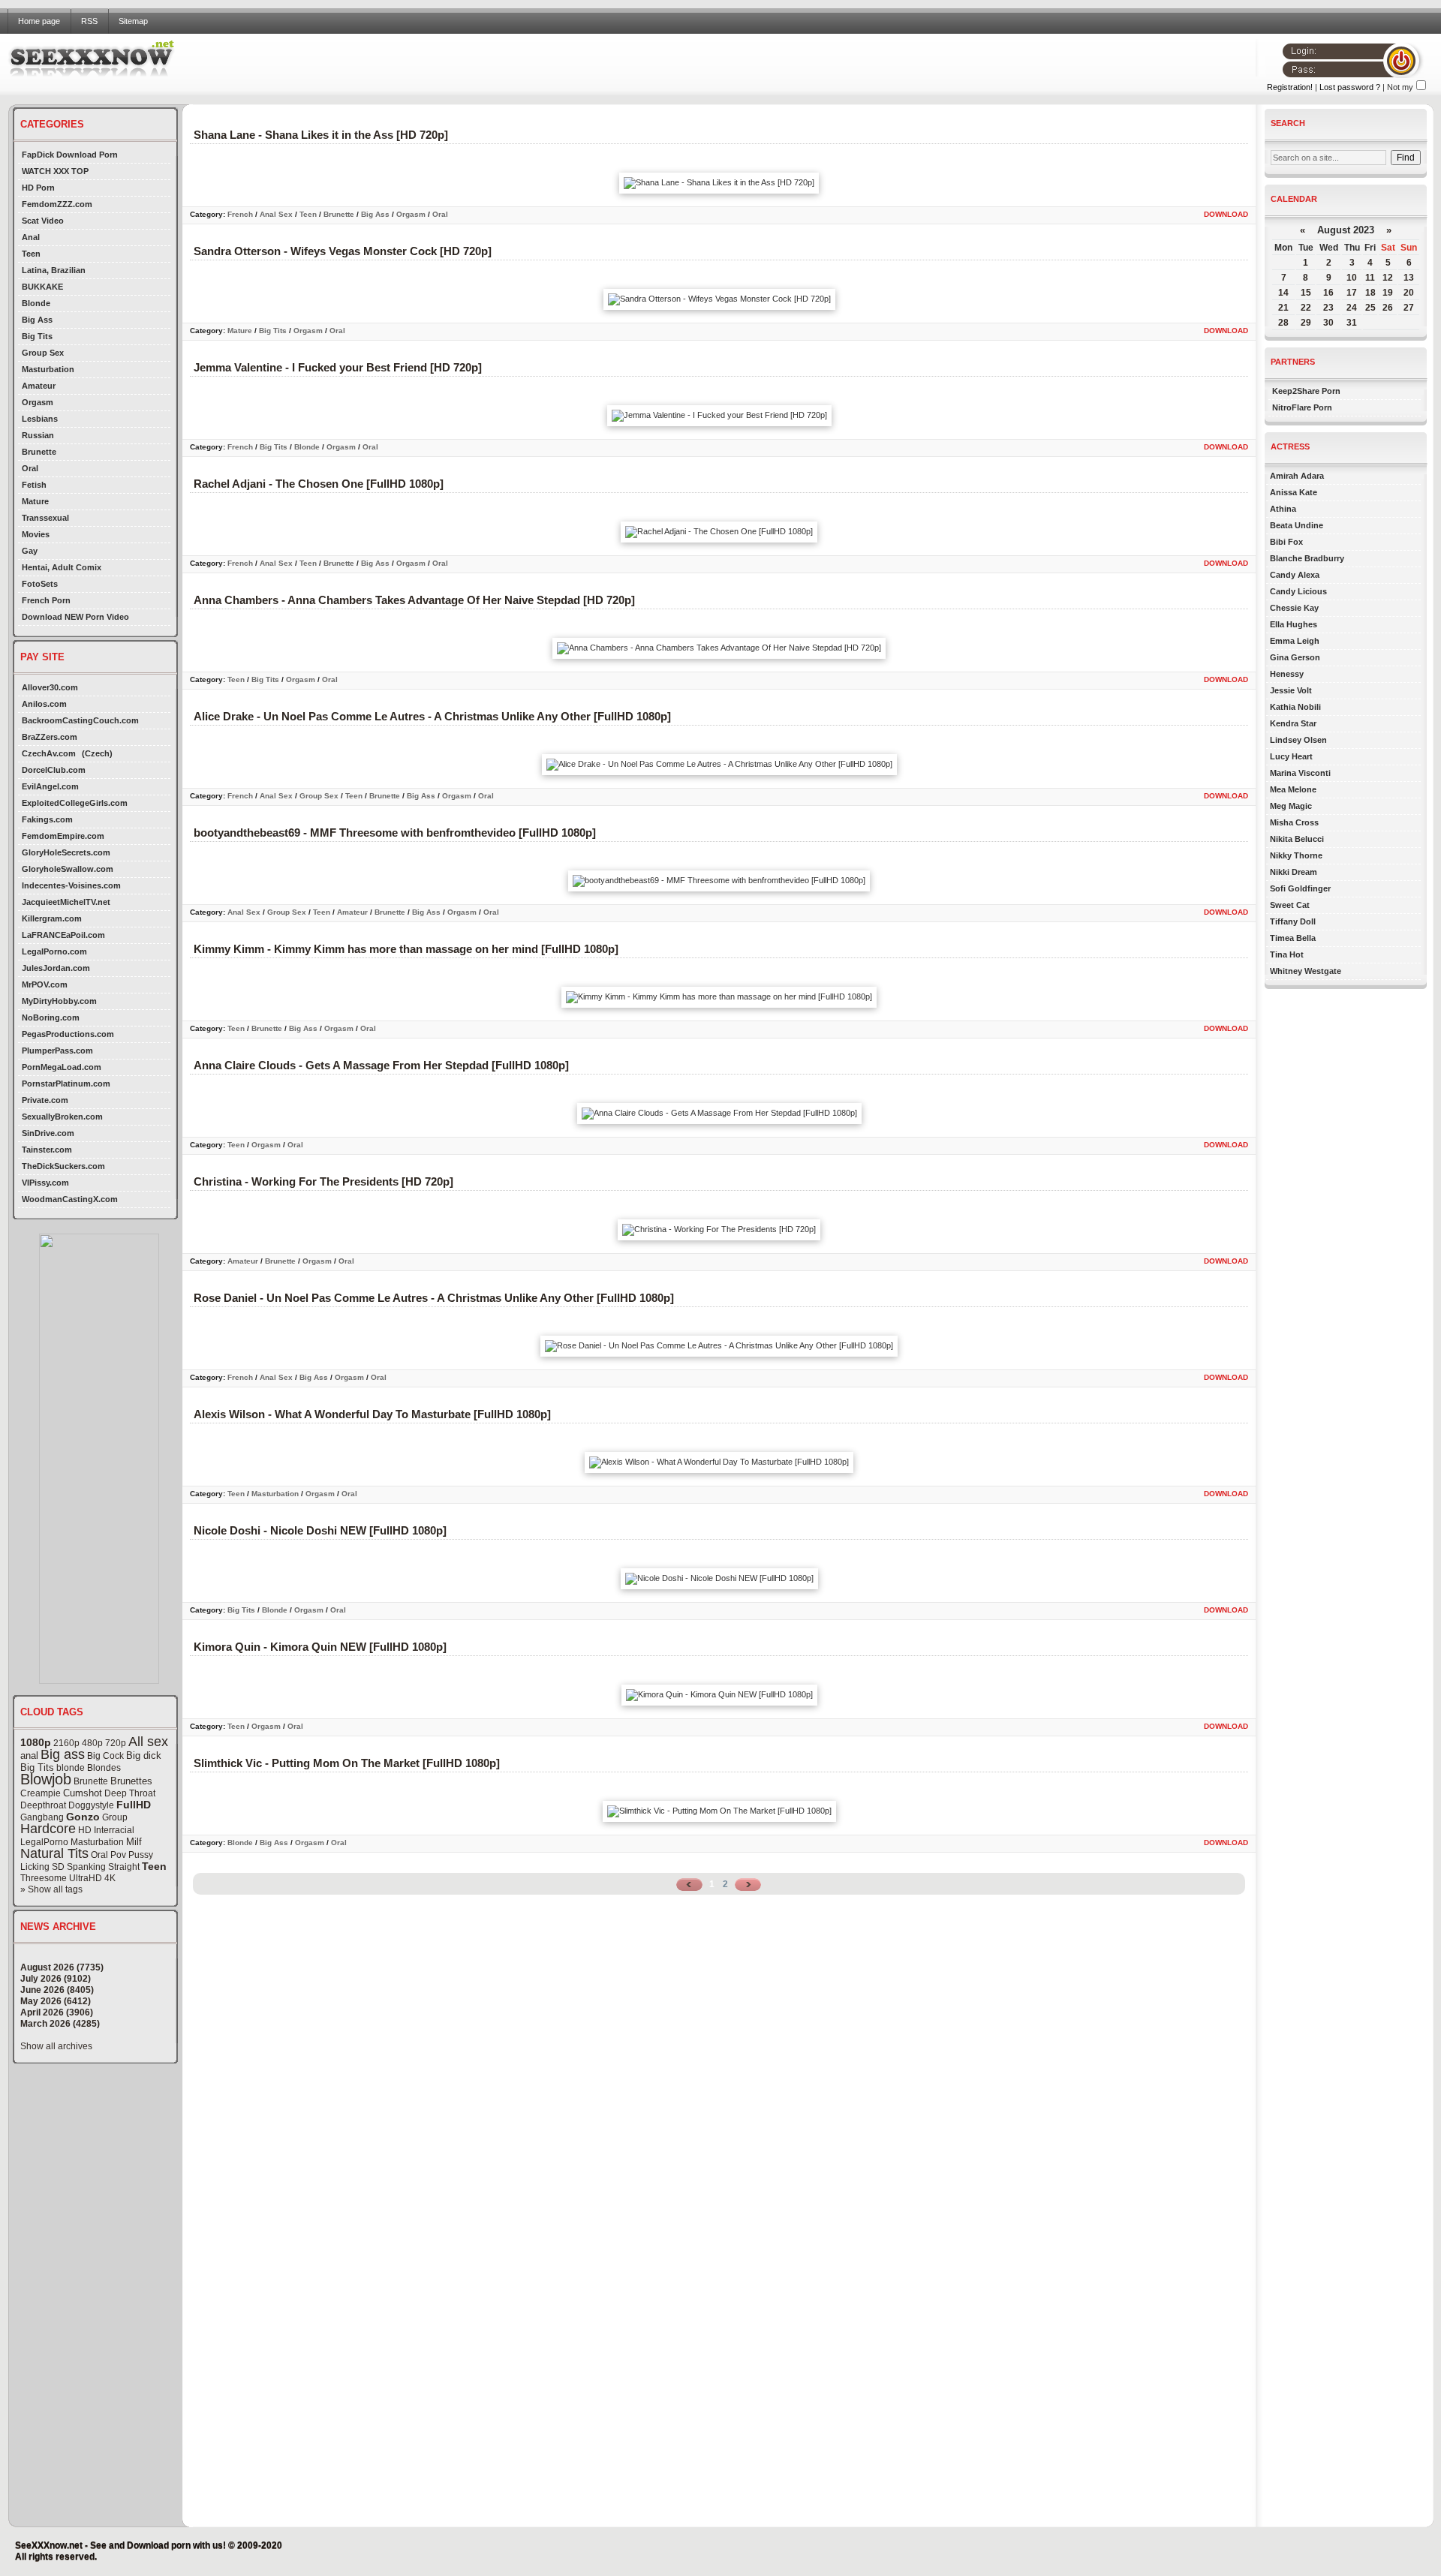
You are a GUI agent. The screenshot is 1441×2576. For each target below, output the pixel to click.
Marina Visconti (1300, 773)
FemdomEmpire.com (63, 836)
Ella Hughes (1294, 624)
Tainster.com (47, 1150)
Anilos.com (44, 704)
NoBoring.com (51, 1017)
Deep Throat (130, 1793)
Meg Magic (1291, 806)
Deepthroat (43, 1805)
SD (58, 1867)
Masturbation (48, 369)
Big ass (63, 1754)
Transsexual (45, 518)
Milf (134, 1842)
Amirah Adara (1297, 476)
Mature (35, 501)
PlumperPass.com (57, 1051)
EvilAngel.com (50, 786)
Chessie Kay (1294, 608)
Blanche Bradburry (1307, 558)
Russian (38, 435)
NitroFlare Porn (1302, 407)
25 (1370, 308)
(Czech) (97, 753)
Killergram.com (52, 918)
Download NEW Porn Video (75, 617)
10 (1352, 278)
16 (1328, 293)
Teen (31, 254)
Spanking (86, 1867)
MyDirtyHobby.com (59, 1001)
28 (1283, 323)
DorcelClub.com (54, 770)
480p (92, 1743)
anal (29, 1755)
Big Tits (37, 336)
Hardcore (48, 1829)
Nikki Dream (1294, 872)
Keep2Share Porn (1306, 391)
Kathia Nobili (1295, 707)
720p (116, 1743)
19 (1388, 293)
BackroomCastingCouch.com (80, 720)
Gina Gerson (1295, 657)
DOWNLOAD (1226, 214)
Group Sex (43, 353)
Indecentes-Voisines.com (71, 885)
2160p (66, 1743)
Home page (39, 21)
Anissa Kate (1294, 492)
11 (1370, 278)
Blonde (36, 303)
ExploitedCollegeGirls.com (75, 803)
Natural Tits (54, 1853)
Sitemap (133, 21)
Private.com (45, 1100)
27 (1409, 308)
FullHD (134, 1805)
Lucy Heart (1291, 756)
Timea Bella (1293, 938)
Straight (124, 1867)
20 (1409, 293)
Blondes (104, 1768)
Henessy (1287, 674)
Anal (31, 237)
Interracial (114, 1830)
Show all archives (56, 2046)
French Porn (46, 600)
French (240, 214)
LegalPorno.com (54, 951)
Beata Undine (1297, 525)
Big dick (144, 1755)
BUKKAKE (42, 287)
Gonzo (83, 1817)
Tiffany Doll (1293, 921)
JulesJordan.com (56, 968)
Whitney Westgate (1306, 971)
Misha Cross (1294, 822)
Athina (1283, 509)
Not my (1400, 87)
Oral (30, 468)
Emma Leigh (1295, 641)
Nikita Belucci (1297, 839)
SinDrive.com (48, 1133)
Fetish (34, 485)
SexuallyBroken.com (62, 1117)
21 (1283, 308)
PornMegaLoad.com (62, 1067)
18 (1370, 293)
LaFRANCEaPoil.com (63, 935)
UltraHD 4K (92, 1878)
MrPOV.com (45, 984)
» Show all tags (51, 1889)
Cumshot (83, 1793)
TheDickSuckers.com (63, 1166)
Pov (118, 1855)
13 (1409, 278)
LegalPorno (44, 1842)
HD (85, 1830)
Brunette (39, 452)
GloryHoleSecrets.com (66, 852)
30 (1328, 323)
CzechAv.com (49, 753)
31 (1352, 323)
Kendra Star (1293, 723)
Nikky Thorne (1296, 855)
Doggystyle (91, 1805)
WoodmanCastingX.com (70, 1199)
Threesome (44, 1878)
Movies (36, 534)
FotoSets (40, 584)
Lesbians (40, 419)
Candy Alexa (1295, 575)
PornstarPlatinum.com (66, 1084)
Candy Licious (1298, 591)
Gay (30, 551)
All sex (148, 1742)
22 (1306, 308)
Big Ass (37, 320)
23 (1328, 308)
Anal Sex (276, 214)
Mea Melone (1293, 789)
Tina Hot (1287, 954)
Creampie (41, 1793)
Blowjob (46, 1779)
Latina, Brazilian (54, 270)
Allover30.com (50, 687)
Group (115, 1817)
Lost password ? (1350, 87)
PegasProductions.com (68, 1034)
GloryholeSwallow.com (68, 869)
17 (1352, 293)
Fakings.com (47, 819)
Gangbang (42, 1817)
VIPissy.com (45, 1183)
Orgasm (38, 402)
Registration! (1290, 87)
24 (1352, 308)
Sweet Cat (1290, 905)
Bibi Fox (1286, 542)
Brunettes (131, 1781)
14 (1283, 293)
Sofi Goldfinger (1300, 888)
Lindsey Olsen (1298, 740)
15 (1306, 293)
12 (1388, 278)
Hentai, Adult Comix (62, 567)
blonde (71, 1768)
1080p (36, 1742)
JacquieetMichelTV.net (66, 902)
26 (1388, 308)
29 (1306, 323)
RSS (89, 21)
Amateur (39, 386)
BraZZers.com (50, 737)
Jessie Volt (1291, 690)
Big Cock (105, 1756)
